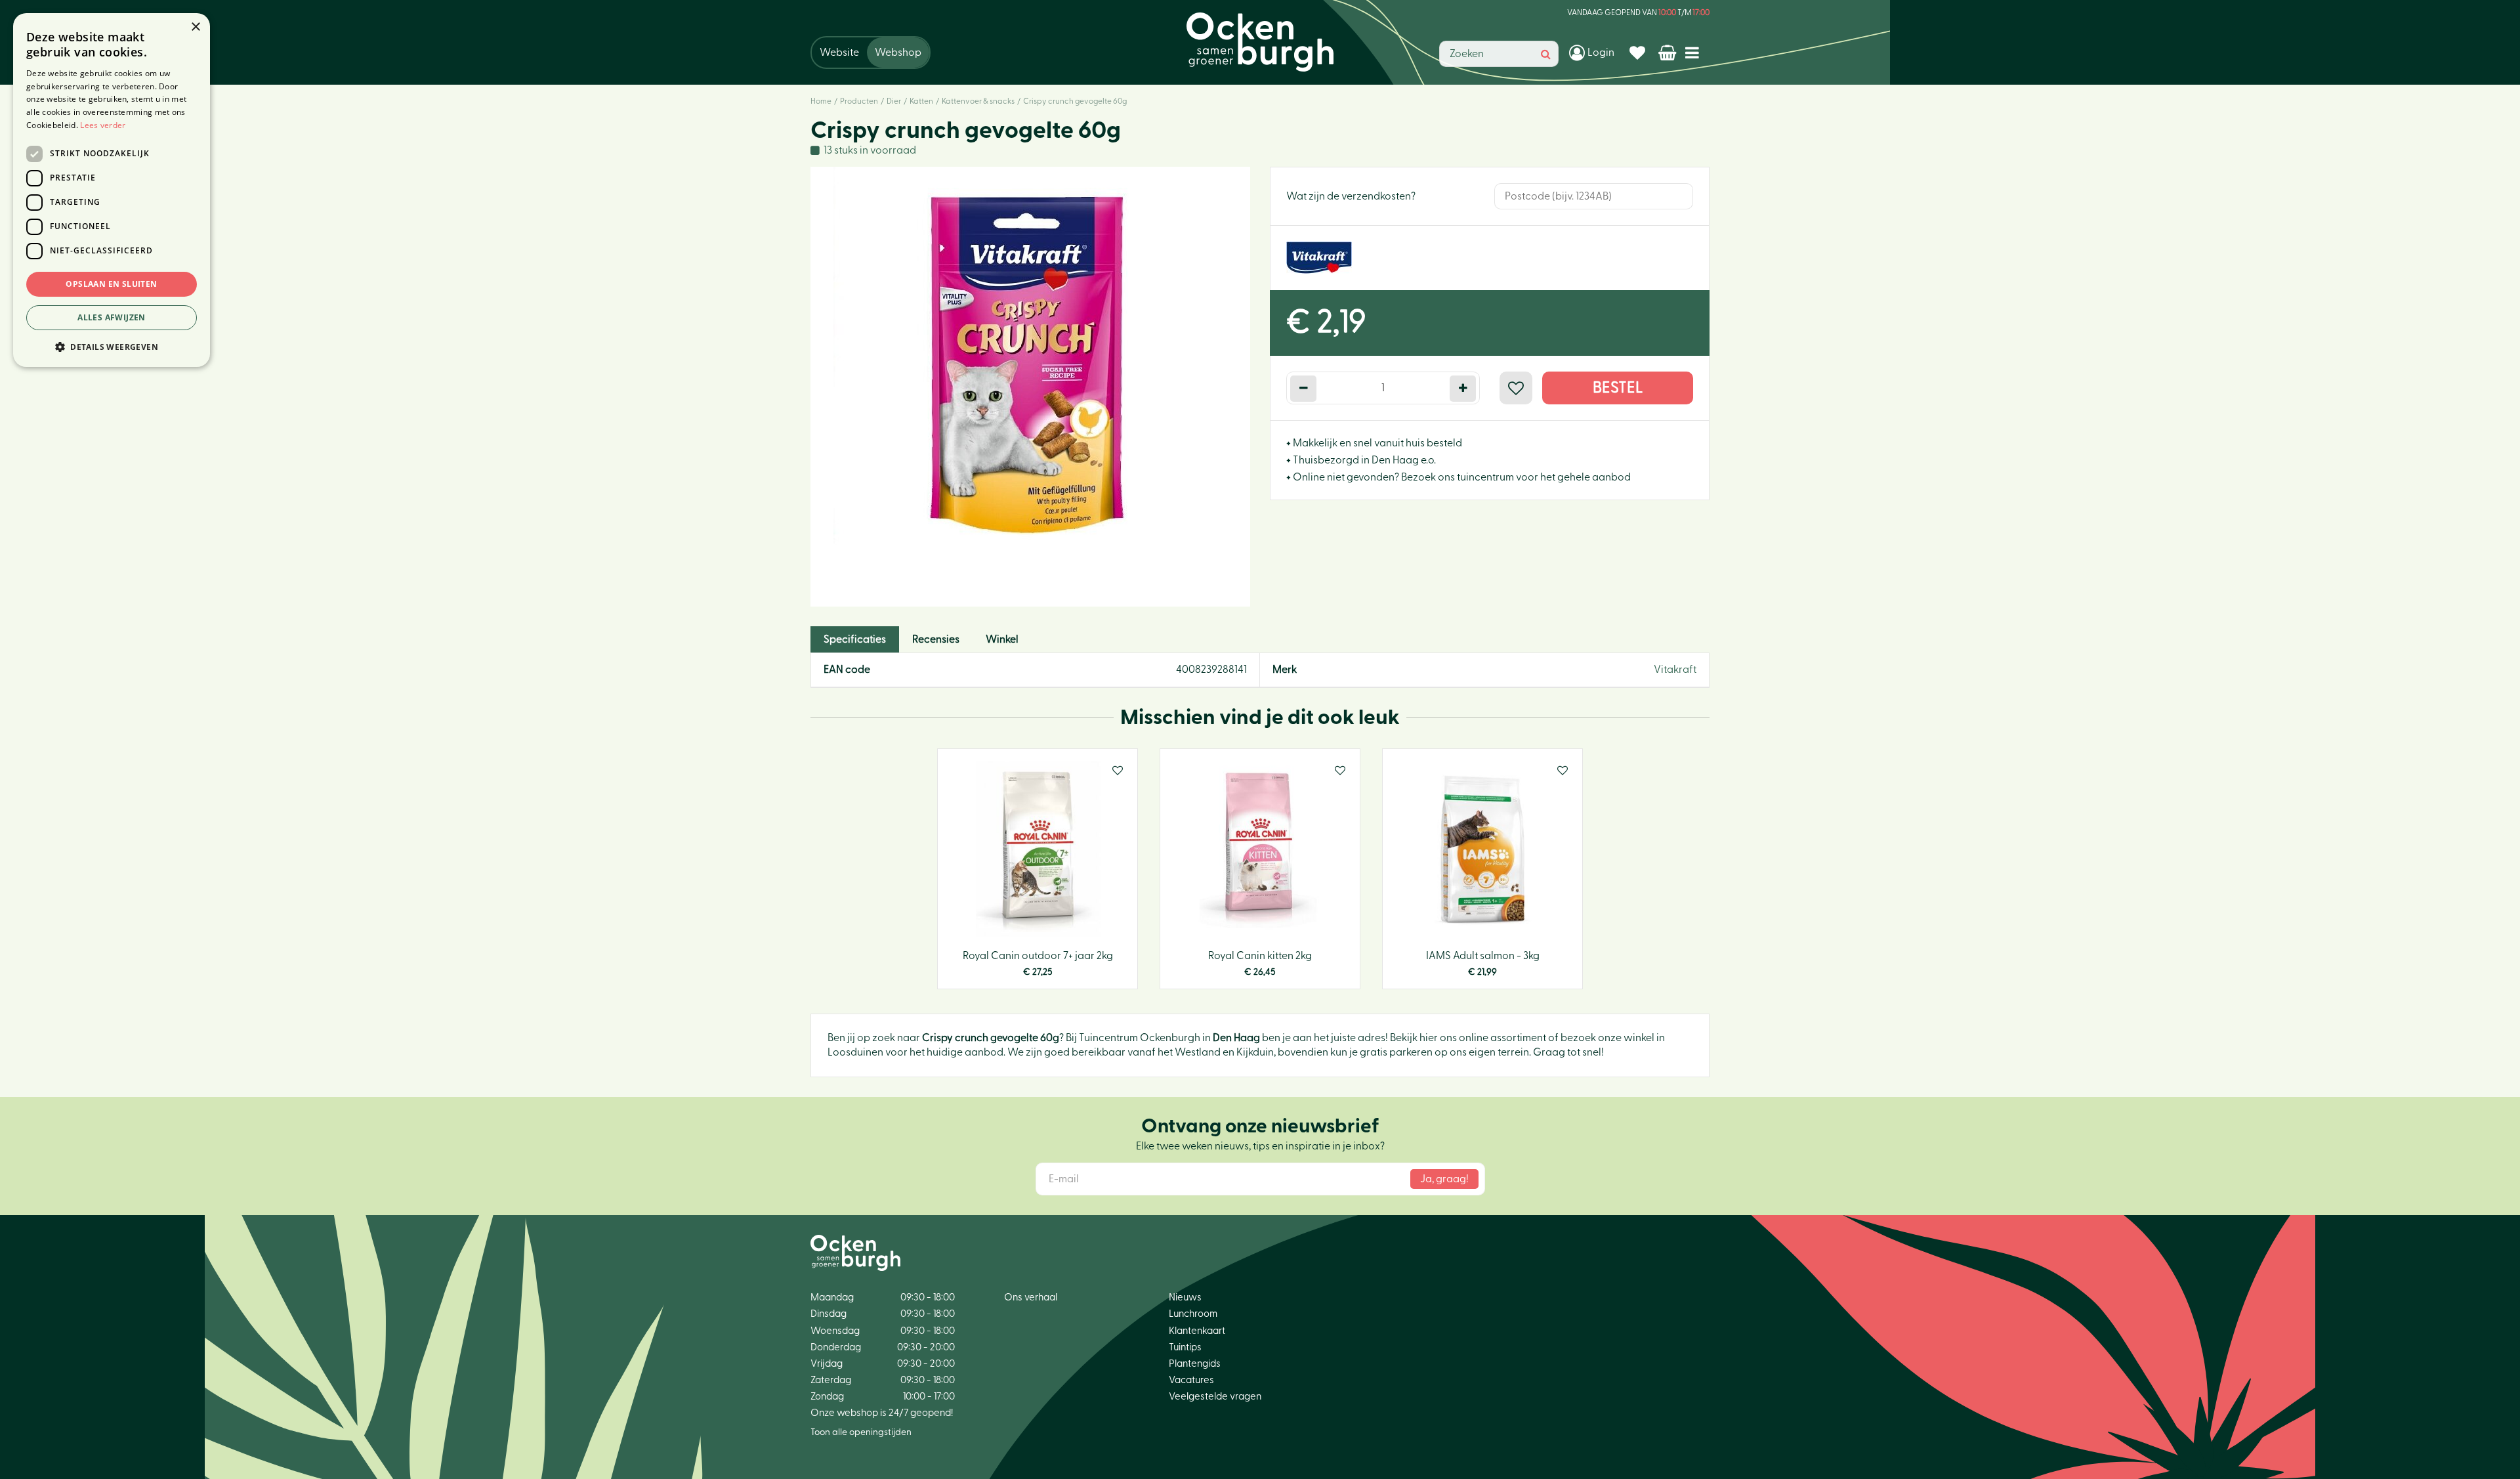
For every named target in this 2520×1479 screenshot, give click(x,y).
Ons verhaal (1031, 1297)
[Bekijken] (1669, 53)
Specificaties (855, 639)
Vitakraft (1675, 670)
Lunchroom (1193, 1314)
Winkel (1002, 639)
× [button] (195, 27)
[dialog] (112, 190)
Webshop (898, 53)
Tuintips (1185, 1347)
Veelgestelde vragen (1215, 1397)
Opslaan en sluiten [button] (111, 284)
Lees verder (103, 125)
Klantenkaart (1197, 1331)
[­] (1695, 52)
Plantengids (1195, 1364)
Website (839, 53)
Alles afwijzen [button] (112, 317)
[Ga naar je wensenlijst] (1639, 53)
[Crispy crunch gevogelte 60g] (1030, 387)
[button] (112, 346)
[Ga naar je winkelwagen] (1669, 53)
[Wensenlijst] (1639, 53)
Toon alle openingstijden (861, 1432)
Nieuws (1185, 1297)
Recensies (936, 639)
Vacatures (1191, 1380)
